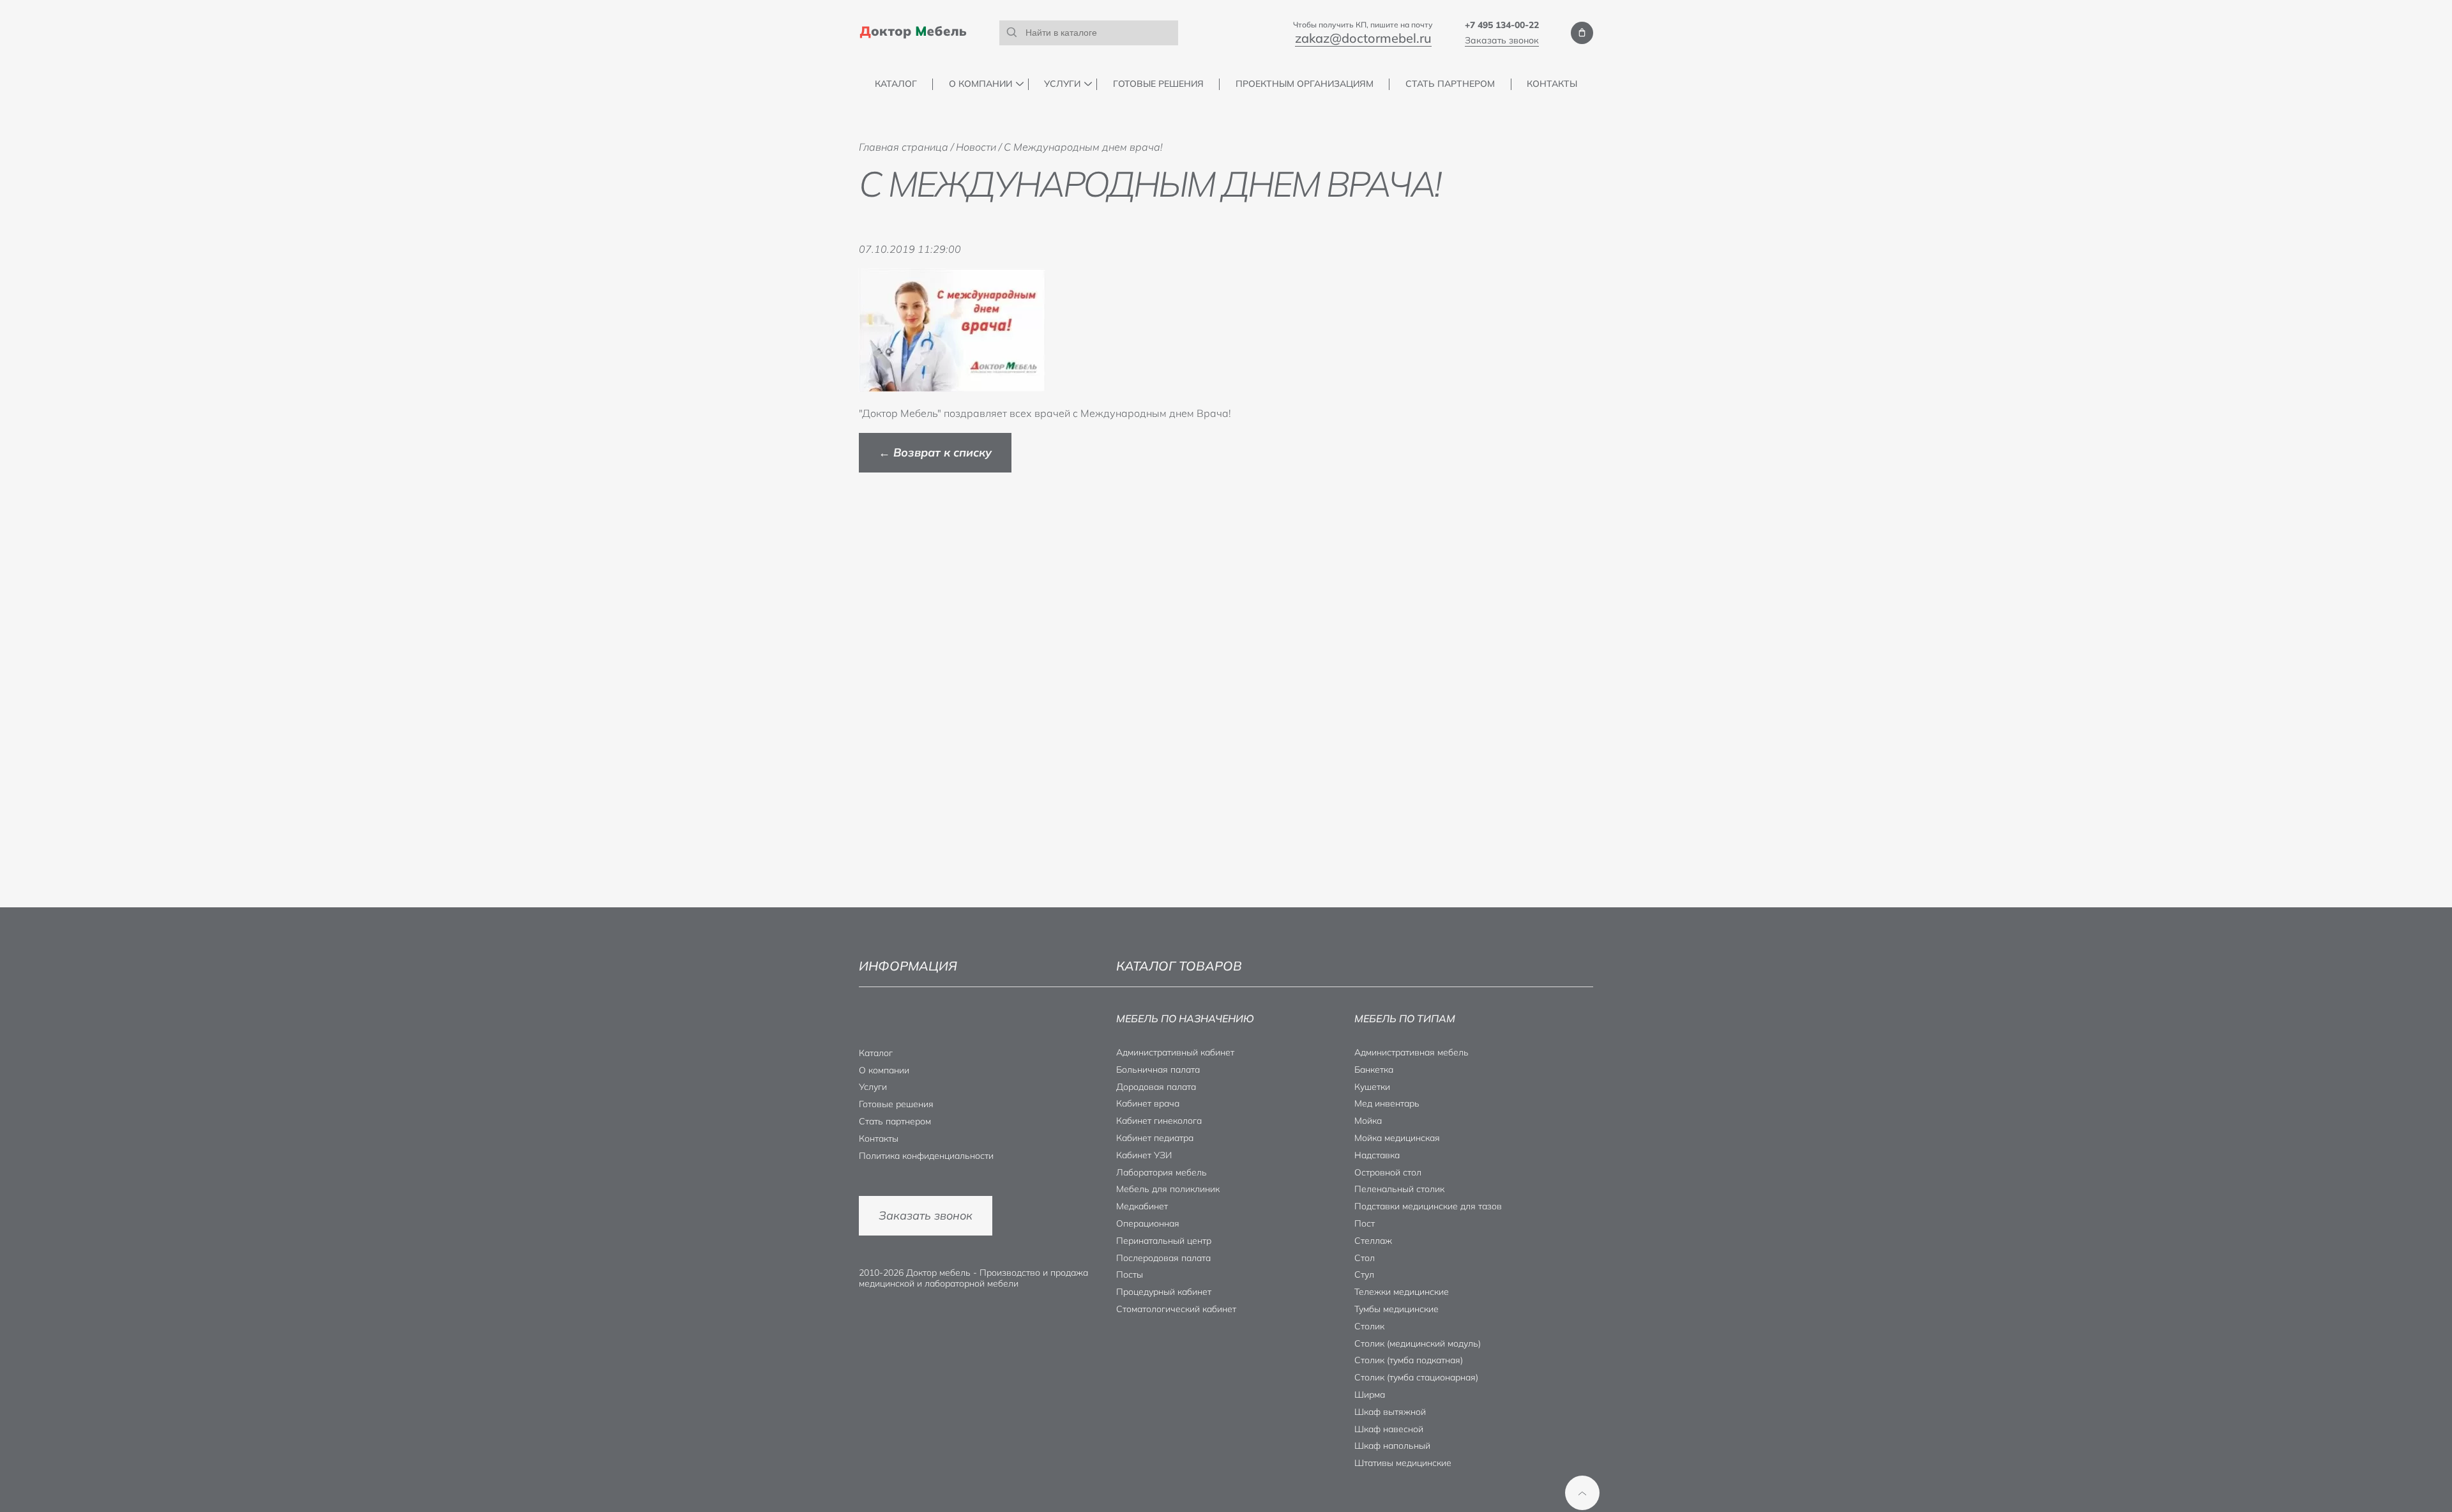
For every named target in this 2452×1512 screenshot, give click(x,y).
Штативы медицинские (1403, 1463)
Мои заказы (1582, 33)
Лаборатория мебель (1162, 1172)
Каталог (896, 84)
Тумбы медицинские (1396, 1309)
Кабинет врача (1148, 1103)
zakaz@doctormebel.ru (1363, 38)
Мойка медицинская (1397, 1138)
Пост (1365, 1223)
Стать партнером (1450, 84)
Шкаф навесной (1389, 1429)
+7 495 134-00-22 (1502, 25)
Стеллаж (1373, 1241)
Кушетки (1372, 1087)
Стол (1365, 1258)
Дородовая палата (1156, 1087)
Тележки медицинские (1402, 1292)
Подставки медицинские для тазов (1428, 1206)
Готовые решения (1158, 84)
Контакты (1552, 84)
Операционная (1148, 1223)
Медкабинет (1142, 1206)
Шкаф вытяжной (1390, 1412)
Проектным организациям (1305, 84)
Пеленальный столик (1399, 1189)
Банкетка (1374, 1070)
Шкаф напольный (1392, 1446)
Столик (1369, 1326)
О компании (980, 84)
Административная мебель (1411, 1052)
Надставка (1377, 1155)
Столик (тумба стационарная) (1416, 1377)
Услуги (1062, 84)
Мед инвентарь (1387, 1103)
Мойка (1368, 1121)
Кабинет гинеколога (1159, 1121)
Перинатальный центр (1164, 1241)
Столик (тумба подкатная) (1409, 1360)
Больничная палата (1158, 1070)
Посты (1130, 1274)
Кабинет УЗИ (1144, 1155)
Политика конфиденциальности (926, 1156)
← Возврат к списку (935, 452)
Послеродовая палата (1163, 1258)
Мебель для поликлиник (1168, 1189)
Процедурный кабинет (1164, 1292)
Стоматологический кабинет (1176, 1309)
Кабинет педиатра (1155, 1138)
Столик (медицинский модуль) (1418, 1343)
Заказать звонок (1502, 40)
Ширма (1370, 1395)
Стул (1364, 1274)
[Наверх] (1582, 1493)
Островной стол (1388, 1172)
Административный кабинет (1175, 1052)
